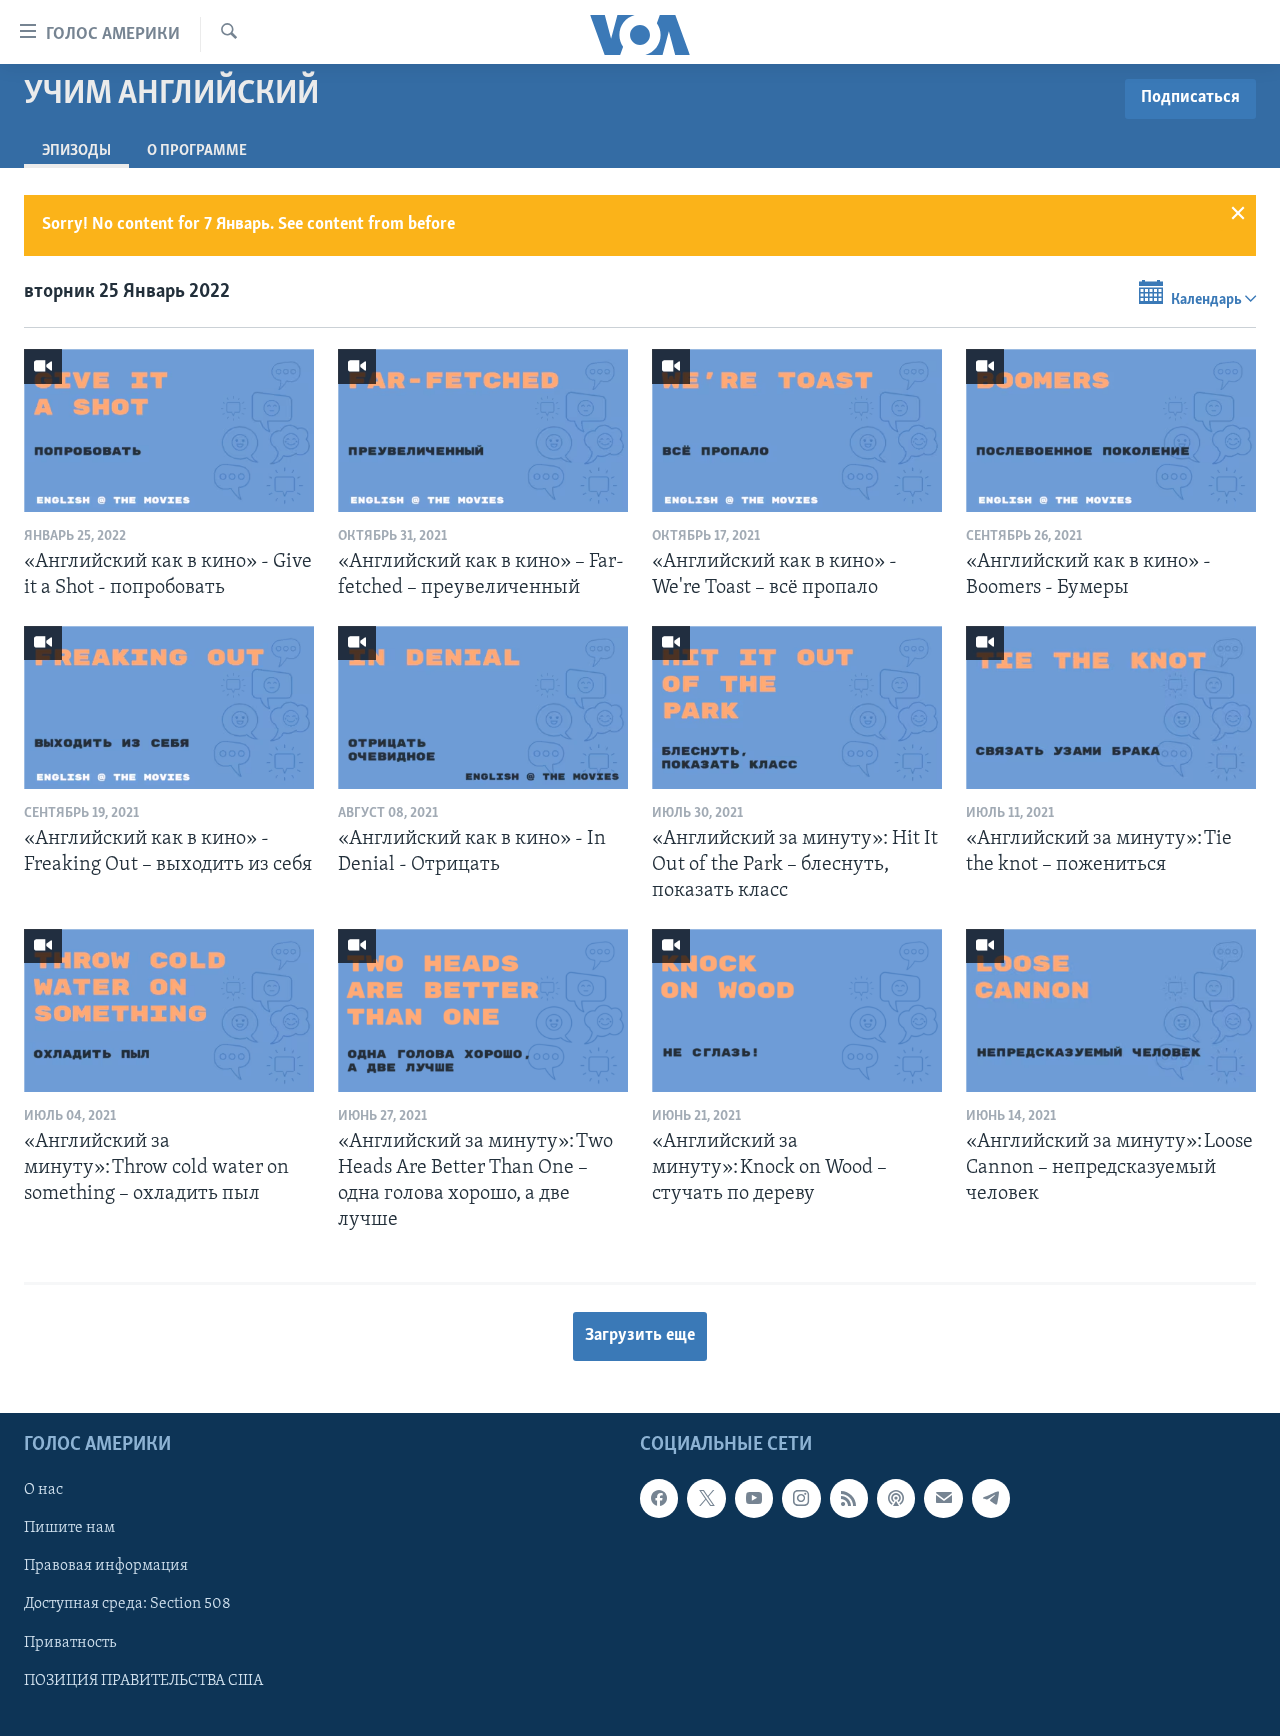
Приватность (70, 1642)
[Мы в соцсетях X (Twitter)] (706, 1498)
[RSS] (849, 1498)
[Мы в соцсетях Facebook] (659, 1498)
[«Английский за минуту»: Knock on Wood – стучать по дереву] (797, 1010)
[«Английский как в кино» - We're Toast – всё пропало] (797, 430)
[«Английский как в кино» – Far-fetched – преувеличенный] (483, 430)
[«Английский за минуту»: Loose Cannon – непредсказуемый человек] (1111, 1010)
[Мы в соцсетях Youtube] (754, 1498)
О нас (43, 1490)
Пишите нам (69, 1528)
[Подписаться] (943, 1498)
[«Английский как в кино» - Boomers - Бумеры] (1111, 430)
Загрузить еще (640, 1336)
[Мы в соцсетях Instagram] (801, 1498)
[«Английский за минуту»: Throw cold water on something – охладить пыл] (169, 1010)
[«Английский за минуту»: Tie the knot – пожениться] (1111, 707)
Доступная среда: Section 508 (127, 1604)
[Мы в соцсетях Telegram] (991, 1498)
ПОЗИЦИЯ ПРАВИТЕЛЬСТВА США (143, 1680)
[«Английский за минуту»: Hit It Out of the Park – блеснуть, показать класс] (797, 707)
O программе (197, 151)
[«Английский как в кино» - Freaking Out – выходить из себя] (169, 707)
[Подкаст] (896, 1498)
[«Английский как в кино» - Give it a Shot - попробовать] (169, 430)
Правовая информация (106, 1566)
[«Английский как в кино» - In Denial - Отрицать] (483, 707)
